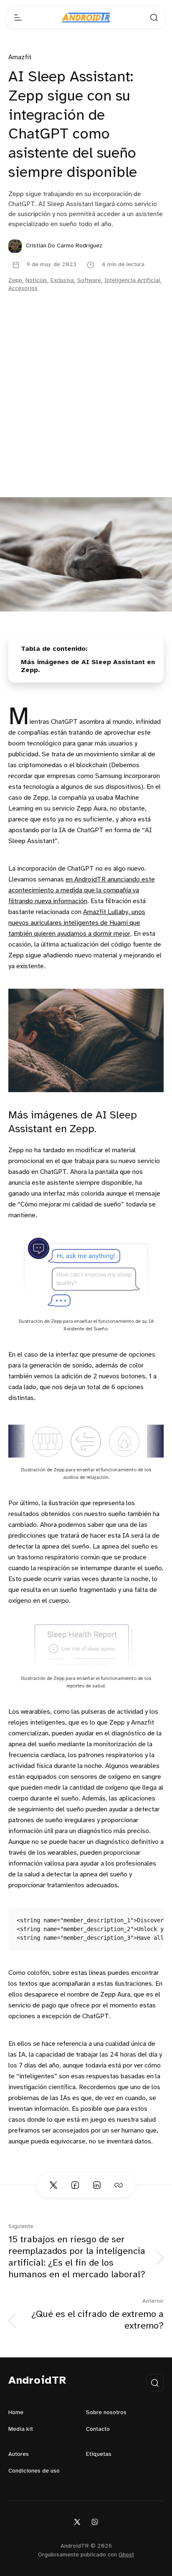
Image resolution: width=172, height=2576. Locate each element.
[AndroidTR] (86, 18)
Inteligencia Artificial (132, 281)
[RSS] (95, 2522)
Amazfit (20, 57)
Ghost (126, 2555)
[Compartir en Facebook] (75, 2185)
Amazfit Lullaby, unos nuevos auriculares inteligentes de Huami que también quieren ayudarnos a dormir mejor (77, 923)
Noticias (36, 281)
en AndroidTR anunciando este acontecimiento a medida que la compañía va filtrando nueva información (82, 890)
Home (16, 2413)
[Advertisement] (86, 407)
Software (89, 281)
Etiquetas (99, 2454)
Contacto (98, 2429)
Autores (19, 2454)
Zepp (15, 281)
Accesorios (23, 288)
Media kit (21, 2429)
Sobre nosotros (106, 2413)
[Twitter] (77, 2522)
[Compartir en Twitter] (53, 2185)
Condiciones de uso (34, 2471)
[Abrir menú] (18, 18)
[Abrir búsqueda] (154, 18)
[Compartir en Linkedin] (97, 2185)
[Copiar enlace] (119, 2185)
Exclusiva (62, 281)
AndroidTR (37, 2381)
